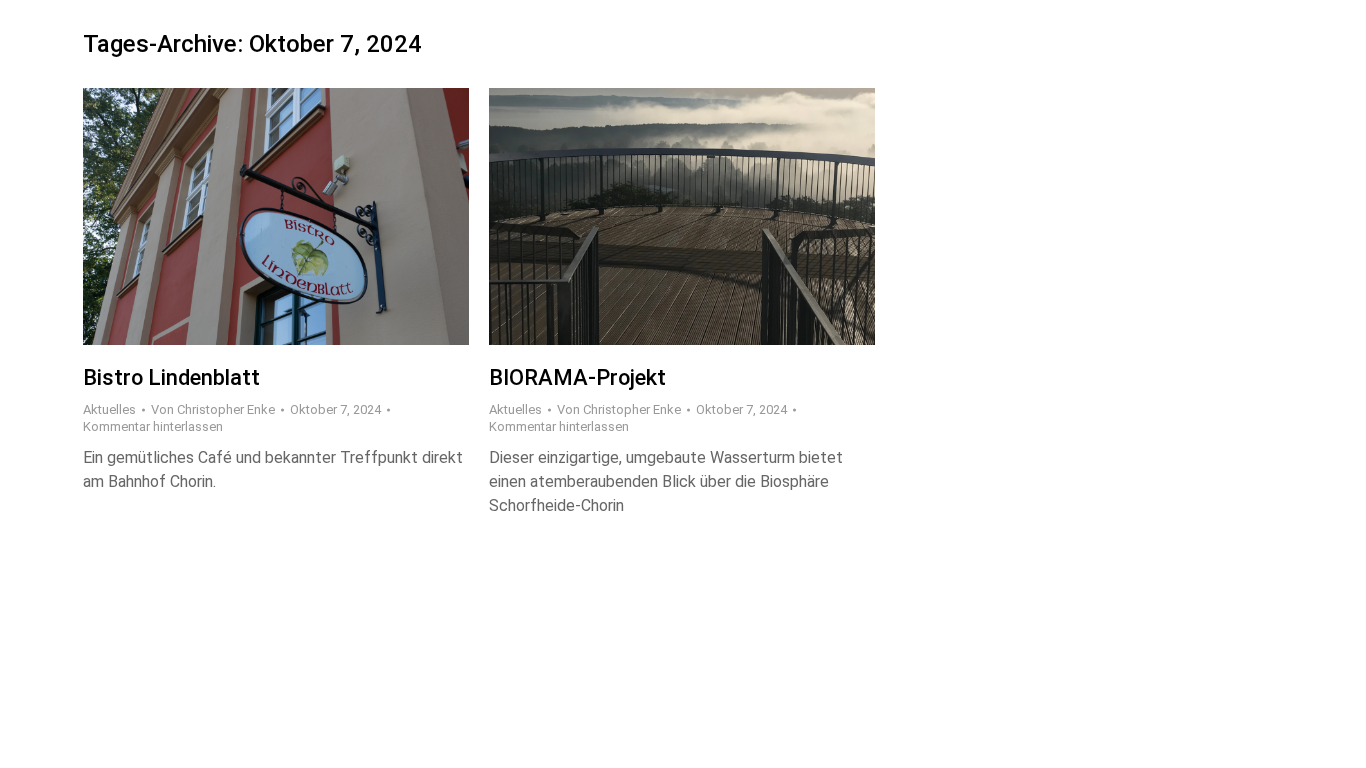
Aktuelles (109, 409)
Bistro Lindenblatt (171, 377)
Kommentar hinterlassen (153, 426)
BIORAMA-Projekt (577, 377)
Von (213, 409)
